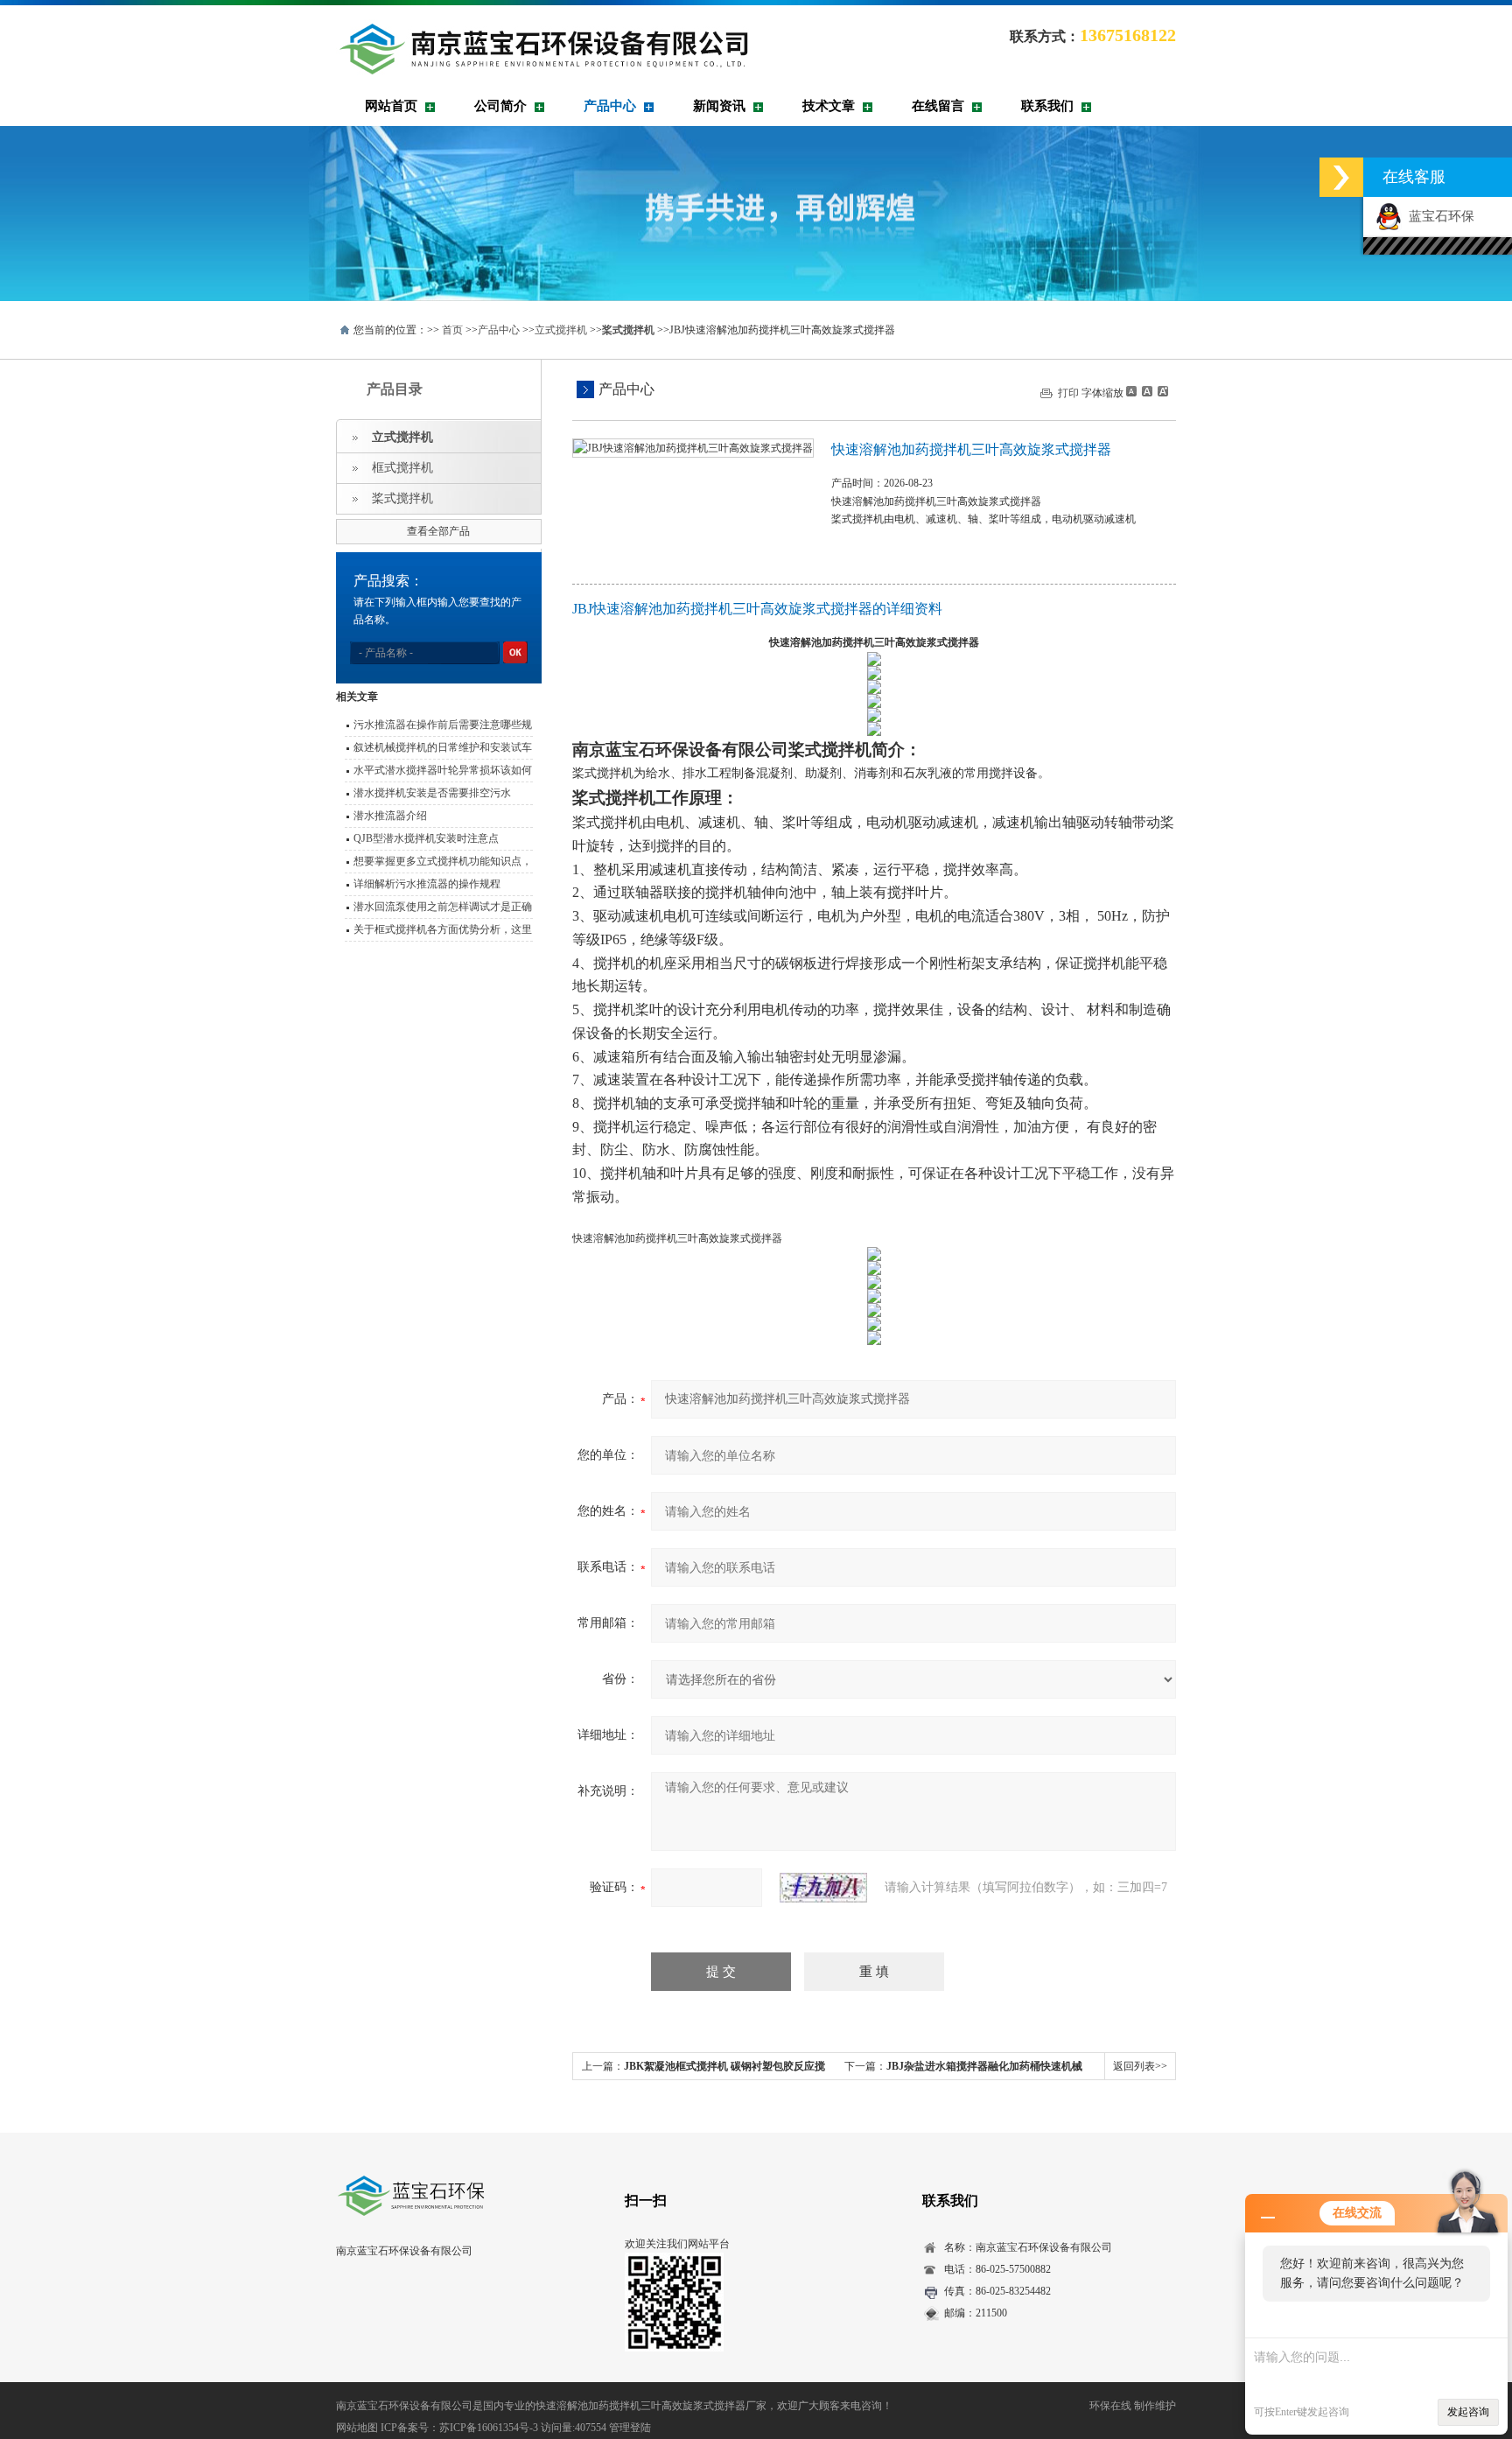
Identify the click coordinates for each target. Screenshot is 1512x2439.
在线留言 (938, 106)
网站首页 (391, 106)
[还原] (1146, 391)
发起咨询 (1468, 2412)
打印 (1068, 393)
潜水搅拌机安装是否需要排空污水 (432, 793)
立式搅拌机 (561, 330)
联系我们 (1047, 106)
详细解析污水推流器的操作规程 (427, 884)
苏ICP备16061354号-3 (489, 2428)
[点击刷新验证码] (823, 1888)
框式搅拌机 (402, 468)
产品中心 (610, 106)
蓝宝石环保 (1438, 216)
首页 (452, 330)
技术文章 (829, 106)
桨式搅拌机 (402, 498)
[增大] (1161, 391)
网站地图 (357, 2428)
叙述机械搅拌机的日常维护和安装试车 (443, 747)
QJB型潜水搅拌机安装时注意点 (426, 838)
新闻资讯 (719, 106)
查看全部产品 (438, 531)
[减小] (1131, 391)
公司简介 (500, 106)
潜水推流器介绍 (390, 816)
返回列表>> (1140, 2066)
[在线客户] (1341, 177)
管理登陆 (630, 2428)
